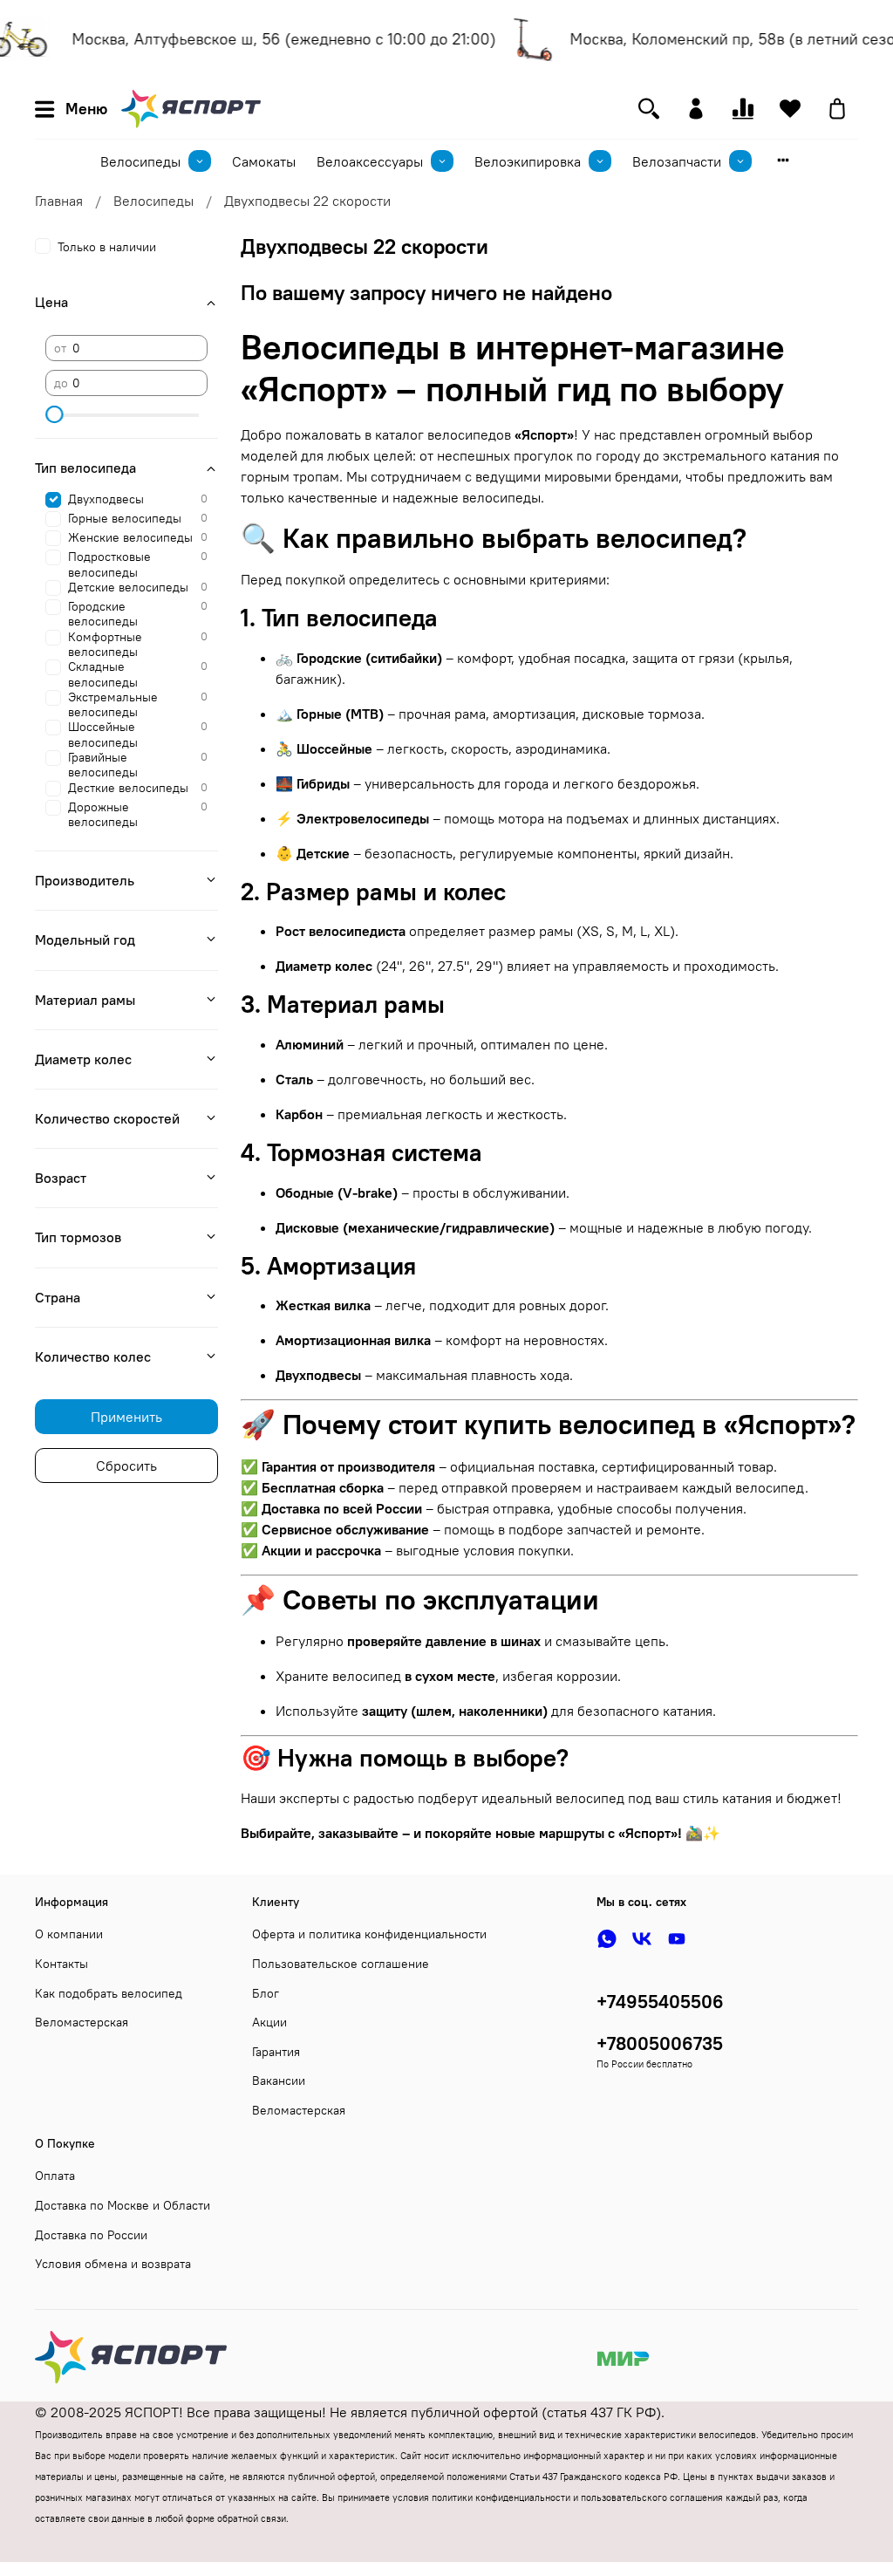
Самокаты (264, 161)
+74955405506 (660, 2002)
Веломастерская (82, 2022)
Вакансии (279, 2081)
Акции (269, 2022)
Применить (126, 1417)
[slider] (54, 414)
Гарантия (276, 2052)
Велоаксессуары (370, 161)
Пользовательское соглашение (341, 1964)
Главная (59, 201)
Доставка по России (91, 2235)
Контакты (61, 1964)
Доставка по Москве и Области (123, 2205)
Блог (266, 1993)
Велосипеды (140, 161)
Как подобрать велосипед (109, 1993)
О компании (69, 1934)
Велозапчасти (677, 161)
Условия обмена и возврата (113, 2264)
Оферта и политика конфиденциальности (369, 1934)
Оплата (55, 2176)
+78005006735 (660, 2043)
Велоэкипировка (528, 161)
